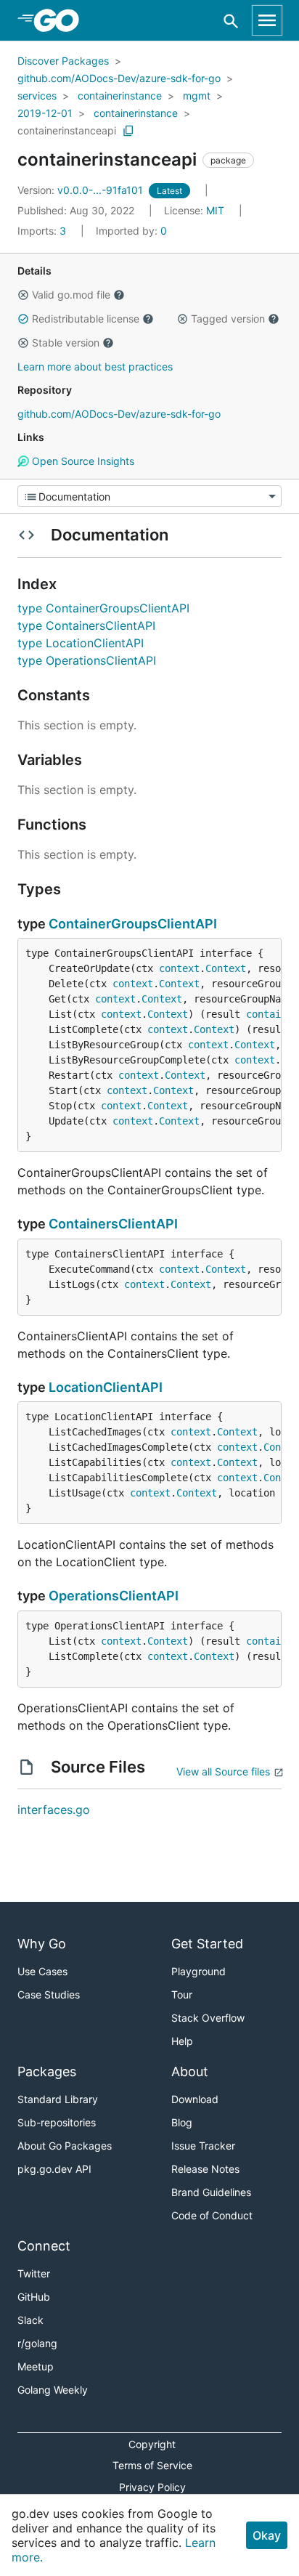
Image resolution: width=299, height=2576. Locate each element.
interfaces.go (54, 1810)
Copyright (152, 2444)
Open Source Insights (82, 461)
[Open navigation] (267, 20)
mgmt (197, 96)
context (179, 968)
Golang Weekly (53, 2390)
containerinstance (120, 96)
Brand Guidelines (211, 2192)
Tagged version (228, 319)
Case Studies (49, 1994)
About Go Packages (65, 2146)
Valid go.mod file (71, 295)
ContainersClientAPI (113, 1224)
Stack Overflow (208, 2018)
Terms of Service (152, 2465)
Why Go (42, 1944)
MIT (215, 210)
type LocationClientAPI (81, 643)
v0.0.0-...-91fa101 (82, 190)
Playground (198, 1971)
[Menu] (149, 496)
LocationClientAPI (106, 1387)
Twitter (34, 2273)
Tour (182, 1994)
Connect (44, 2246)
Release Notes (205, 2169)
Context (226, 968)
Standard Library (58, 2099)
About (190, 2071)
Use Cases (42, 1971)
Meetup (36, 2366)
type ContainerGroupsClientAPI (103, 608)
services (37, 96)
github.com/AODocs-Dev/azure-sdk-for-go (119, 78)
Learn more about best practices (95, 366)
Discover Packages (63, 61)
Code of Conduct (212, 2215)
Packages (47, 2071)
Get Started (207, 1944)
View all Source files (223, 1771)
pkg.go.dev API (54, 2169)
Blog (182, 2122)
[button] (23, 295)
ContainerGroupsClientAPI (133, 924)
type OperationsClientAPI (87, 660)
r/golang (37, 2343)
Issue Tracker (203, 2146)
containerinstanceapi (67, 130)
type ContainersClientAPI (86, 625)
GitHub (34, 2297)
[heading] (61, 20)
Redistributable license (86, 319)
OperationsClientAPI (114, 1596)
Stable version (66, 343)
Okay (267, 2535)
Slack (30, 2320)
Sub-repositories (57, 2122)
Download (195, 2099)
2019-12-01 (45, 113)
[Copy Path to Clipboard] (128, 131)
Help (182, 2041)
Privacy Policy (152, 2487)
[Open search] (231, 21)
